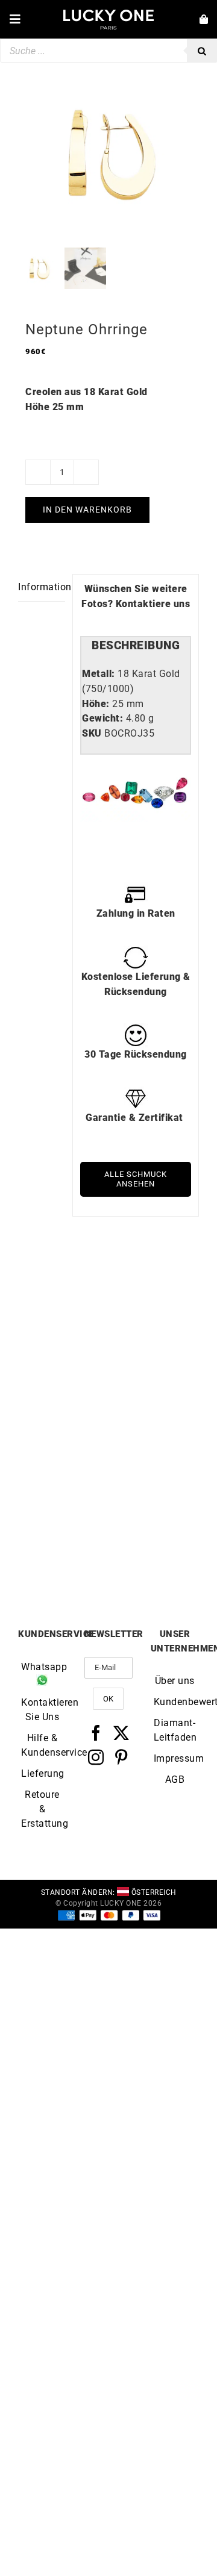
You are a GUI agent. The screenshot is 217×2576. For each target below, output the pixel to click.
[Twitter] (121, 1733)
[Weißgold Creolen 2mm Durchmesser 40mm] (154, 1457)
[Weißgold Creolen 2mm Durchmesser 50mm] (154, 1313)
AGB (175, 1779)
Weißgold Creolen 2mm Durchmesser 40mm (154, 1548)
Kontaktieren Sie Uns (42, 1710)
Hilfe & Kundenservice (42, 1745)
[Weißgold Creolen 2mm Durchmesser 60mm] (63, 1313)
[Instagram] (96, 1757)
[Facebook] (96, 1733)
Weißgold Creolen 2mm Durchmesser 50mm (154, 1403)
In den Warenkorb (87, 510)
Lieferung (42, 1773)
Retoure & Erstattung (42, 1809)
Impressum (175, 1758)
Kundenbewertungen (175, 1702)
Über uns (175, 1681)
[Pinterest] (121, 1757)
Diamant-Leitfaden (175, 1730)
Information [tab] (42, 587)
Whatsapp (42, 1667)
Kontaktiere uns (153, 604)
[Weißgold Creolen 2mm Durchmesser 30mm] (63, 1457)
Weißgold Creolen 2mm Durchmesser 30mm (63, 1548)
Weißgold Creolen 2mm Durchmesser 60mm (63, 1403)
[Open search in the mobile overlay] (108, 51)
